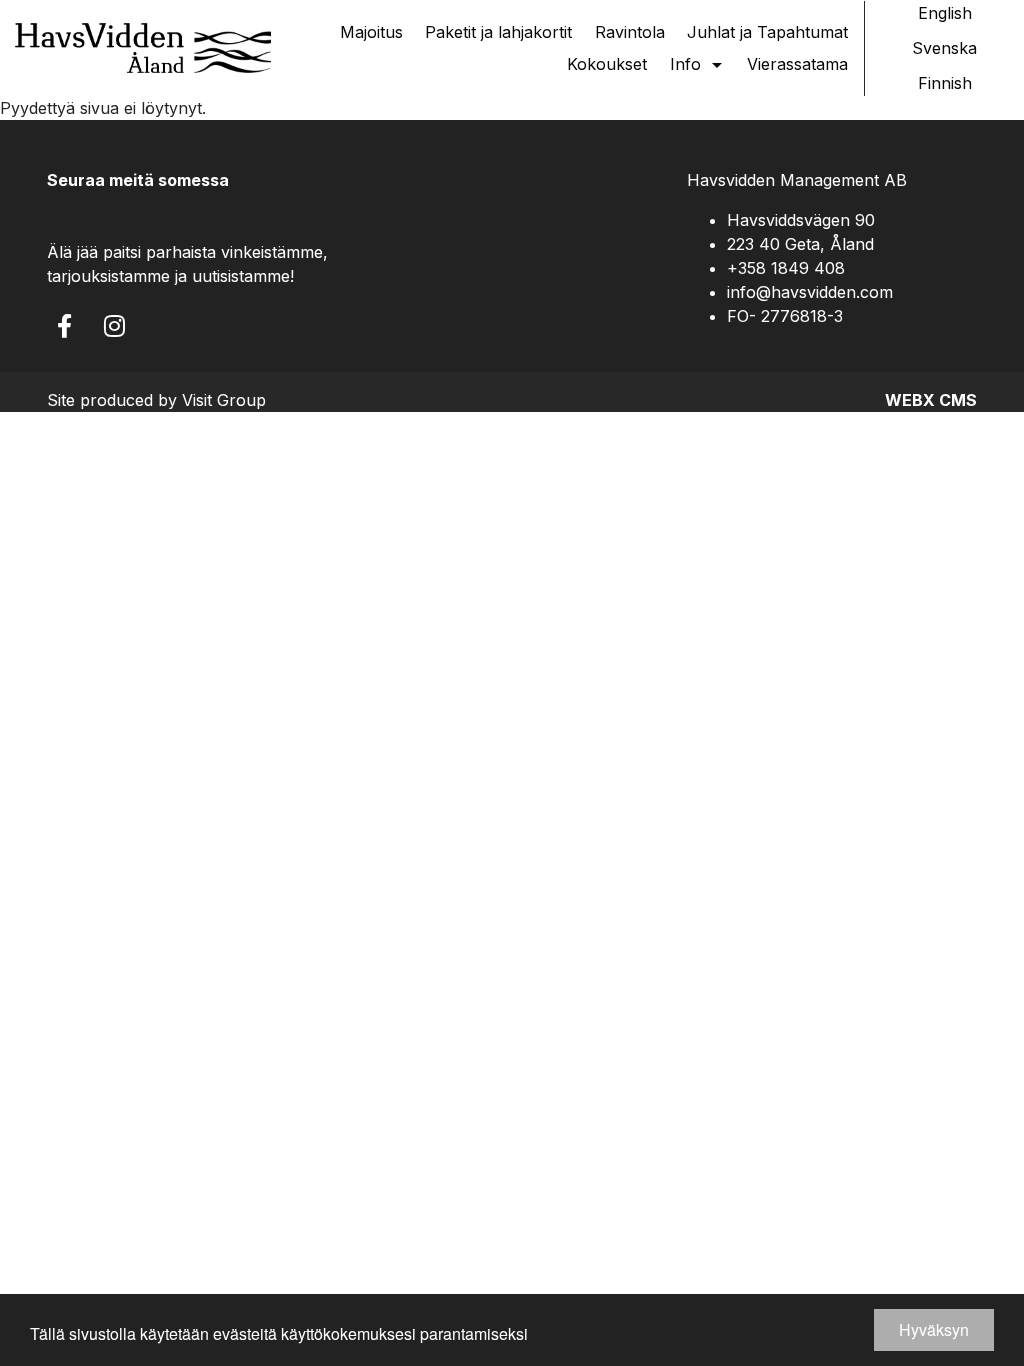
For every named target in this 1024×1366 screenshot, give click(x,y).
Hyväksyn (934, 1329)
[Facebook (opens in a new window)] (64, 326)
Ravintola (630, 32)
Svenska (944, 48)
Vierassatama (797, 64)
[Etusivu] (143, 48)
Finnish (945, 83)
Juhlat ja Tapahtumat (767, 32)
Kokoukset (607, 64)
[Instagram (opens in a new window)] (114, 326)
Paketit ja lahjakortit (498, 32)
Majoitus (371, 32)
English (945, 13)
